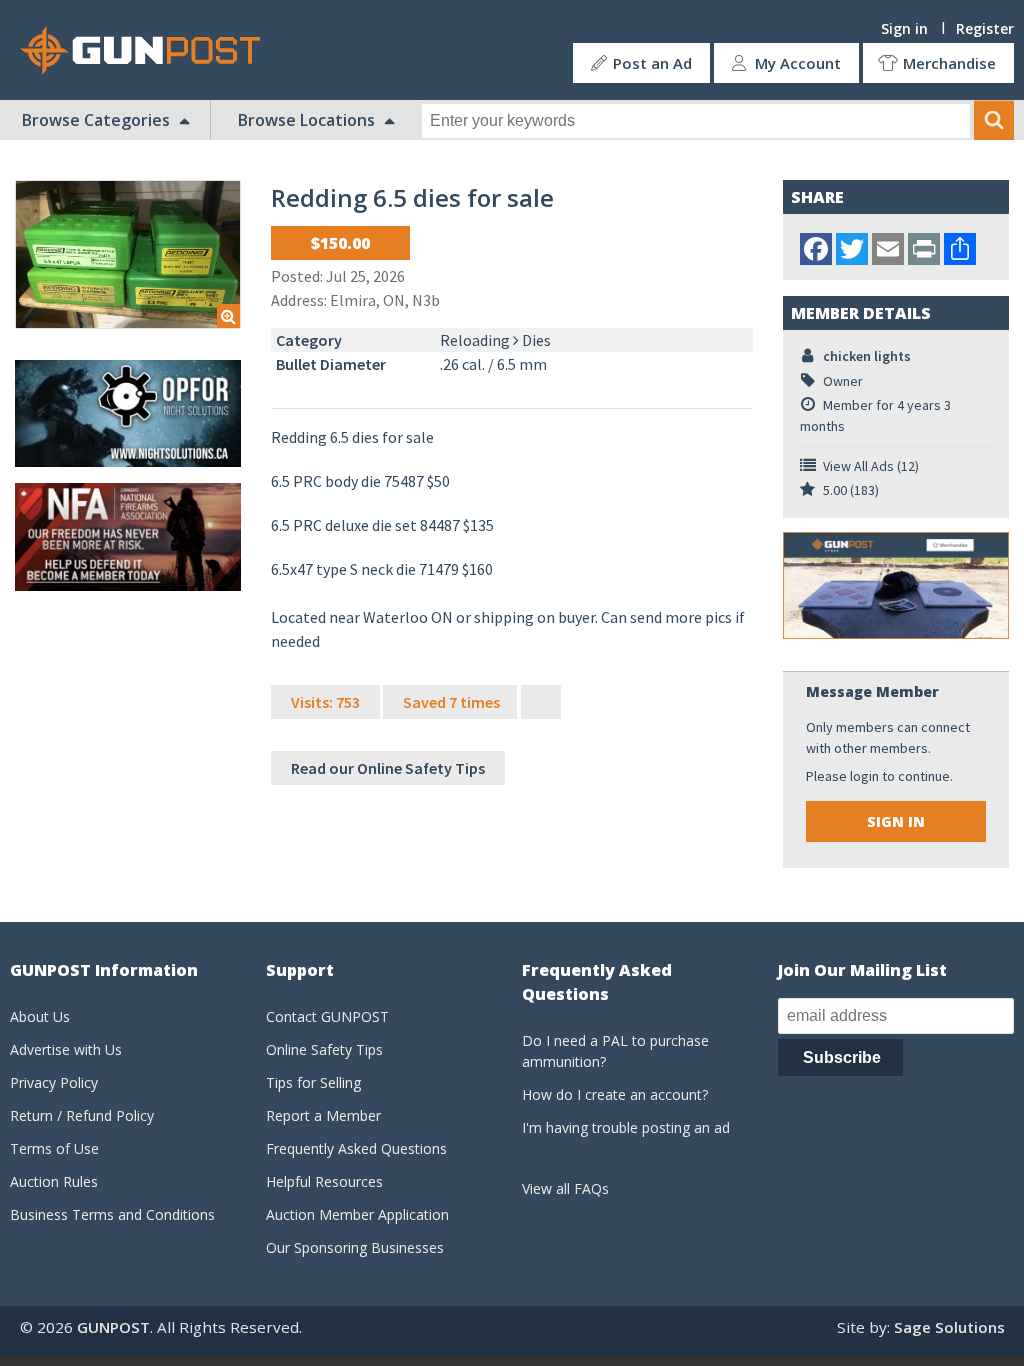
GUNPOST (113, 1327)
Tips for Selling (313, 1082)
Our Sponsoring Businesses (355, 1247)
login (864, 776)
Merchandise (949, 63)
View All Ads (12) (871, 466)
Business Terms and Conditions (112, 1214)
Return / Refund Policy (82, 1115)
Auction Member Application (357, 1214)
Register (985, 28)
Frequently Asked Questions (356, 1148)
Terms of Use (54, 1148)
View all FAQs (565, 1188)
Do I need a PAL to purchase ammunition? (615, 1051)
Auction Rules (54, 1181)
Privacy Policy (54, 1082)
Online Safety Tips (324, 1049)
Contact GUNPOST (327, 1016)
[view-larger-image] (128, 254)
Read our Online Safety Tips (388, 768)
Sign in (904, 28)
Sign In (896, 821)
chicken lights (867, 356)
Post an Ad (652, 63)
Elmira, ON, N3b (385, 300)
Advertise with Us (66, 1049)
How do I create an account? (615, 1094)
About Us (40, 1016)
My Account (798, 63)
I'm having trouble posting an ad (626, 1127)
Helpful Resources (324, 1181)
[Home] (148, 50)
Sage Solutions (949, 1327)
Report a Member (323, 1115)
